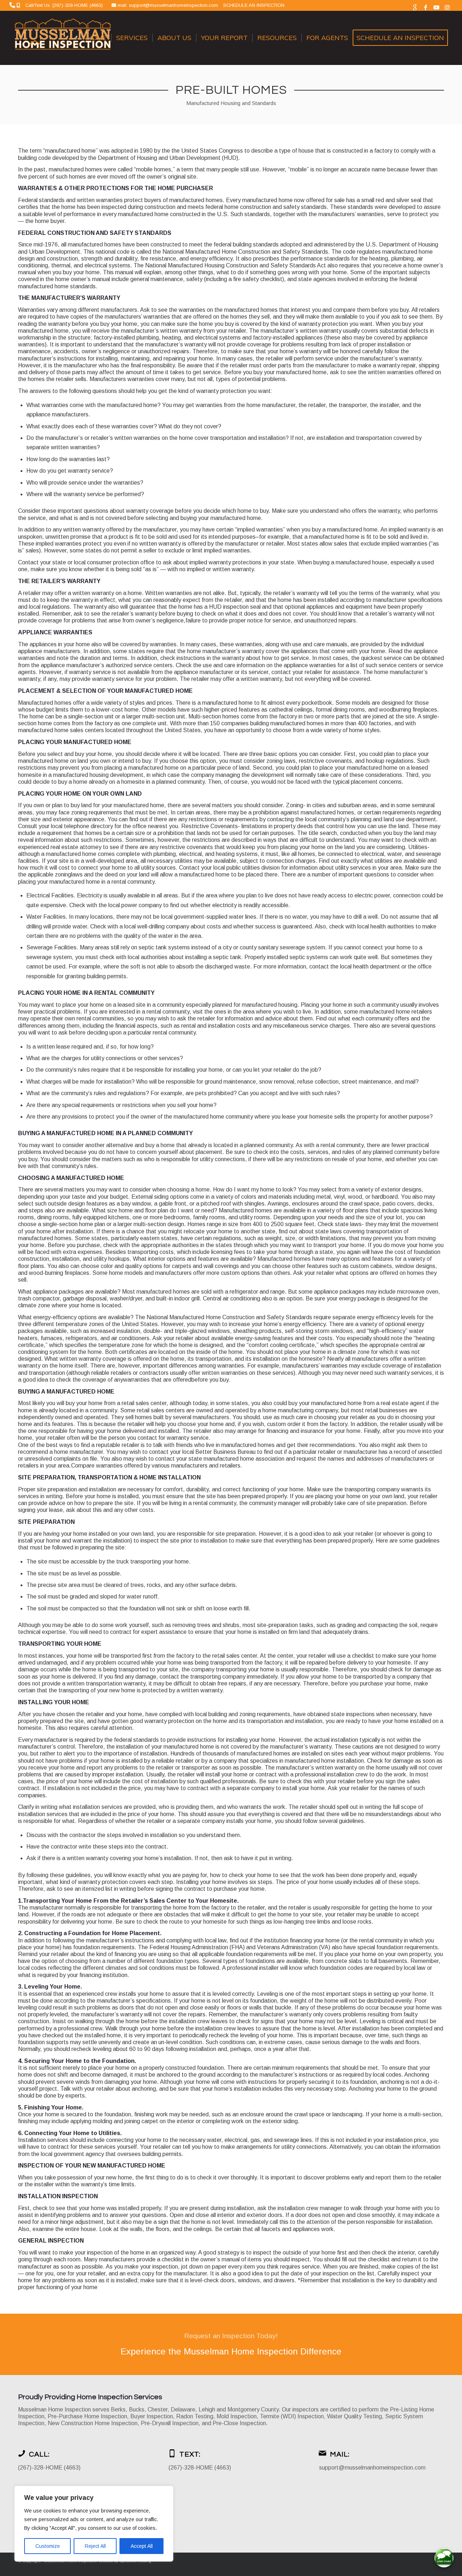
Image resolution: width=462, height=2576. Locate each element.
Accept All (142, 2546)
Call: (39, 2454)
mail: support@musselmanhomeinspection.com (169, 5)
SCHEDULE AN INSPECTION (254, 5)
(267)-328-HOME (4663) (49, 2468)
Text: (190, 2454)
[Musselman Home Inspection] (64, 38)
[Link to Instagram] (447, 7)
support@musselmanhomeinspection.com (372, 2468)
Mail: (340, 2454)
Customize (48, 2546)
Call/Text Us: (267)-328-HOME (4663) (64, 5)
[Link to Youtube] (436, 7)
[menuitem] (97, 38)
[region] (94, 2524)
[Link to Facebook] (425, 7)
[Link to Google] (415, 7)
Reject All (95, 2546)
